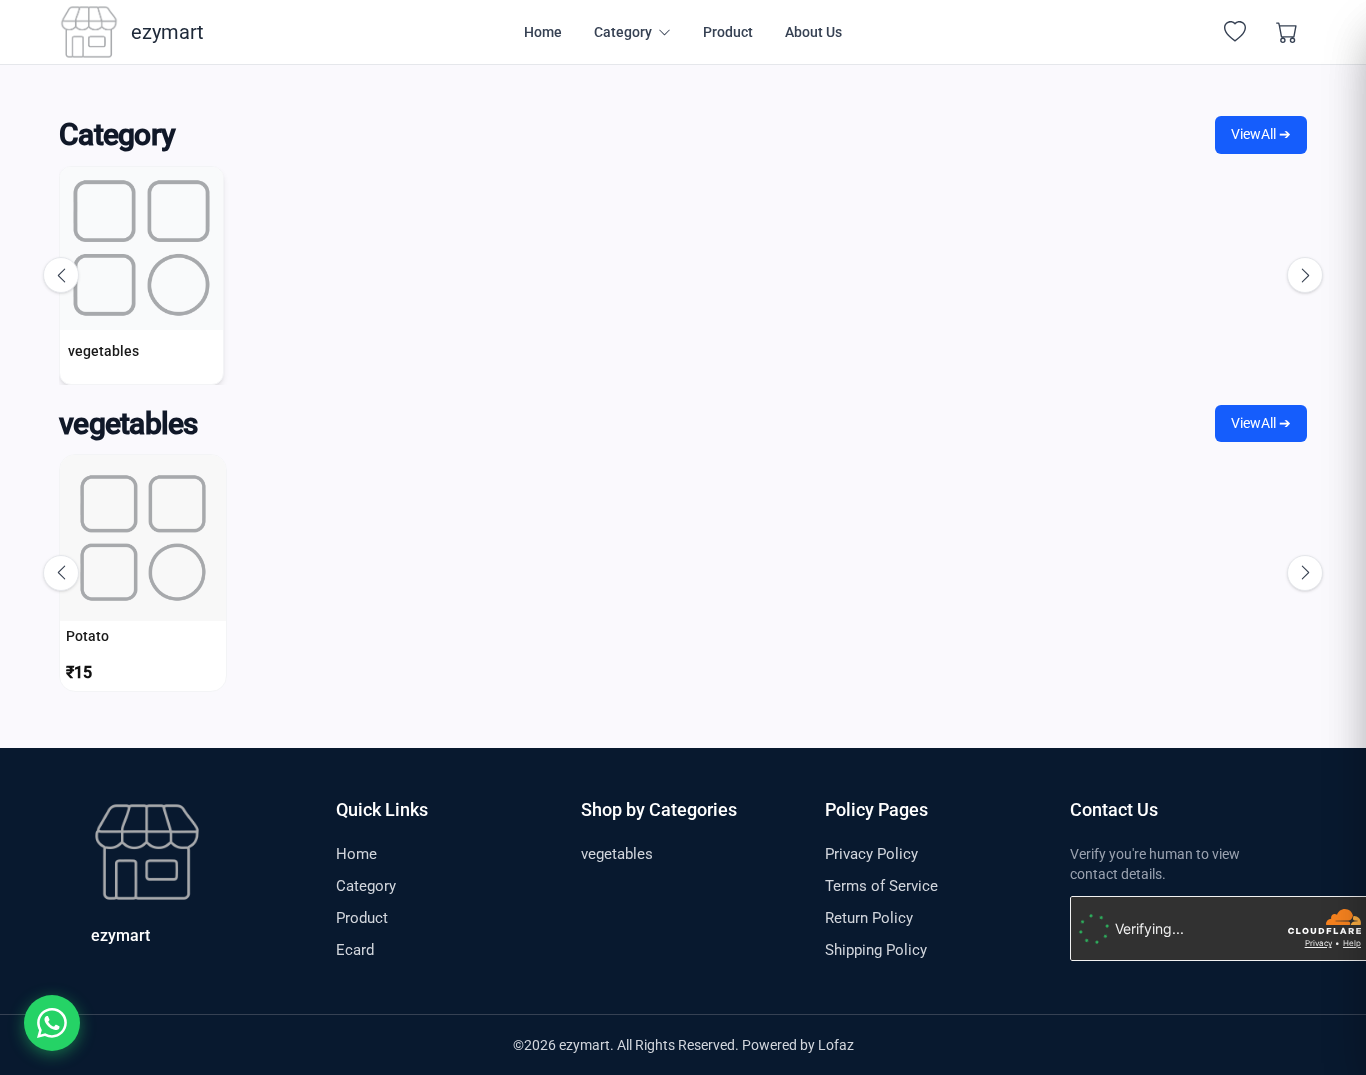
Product (728, 32)
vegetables (617, 854)
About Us (813, 32)
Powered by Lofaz (798, 1045)
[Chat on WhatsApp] (52, 1023)
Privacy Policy (871, 854)
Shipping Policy (876, 950)
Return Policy (869, 918)
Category (366, 886)
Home (543, 32)
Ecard (355, 950)
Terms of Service (881, 886)
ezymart (120, 935)
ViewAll (1261, 134)
